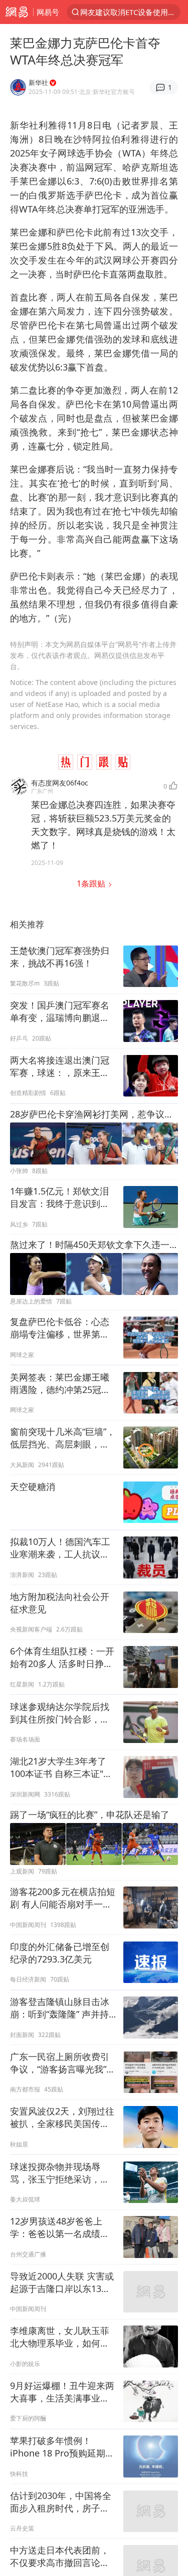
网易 (17, 12)
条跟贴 (92, 883)
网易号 (48, 12)
